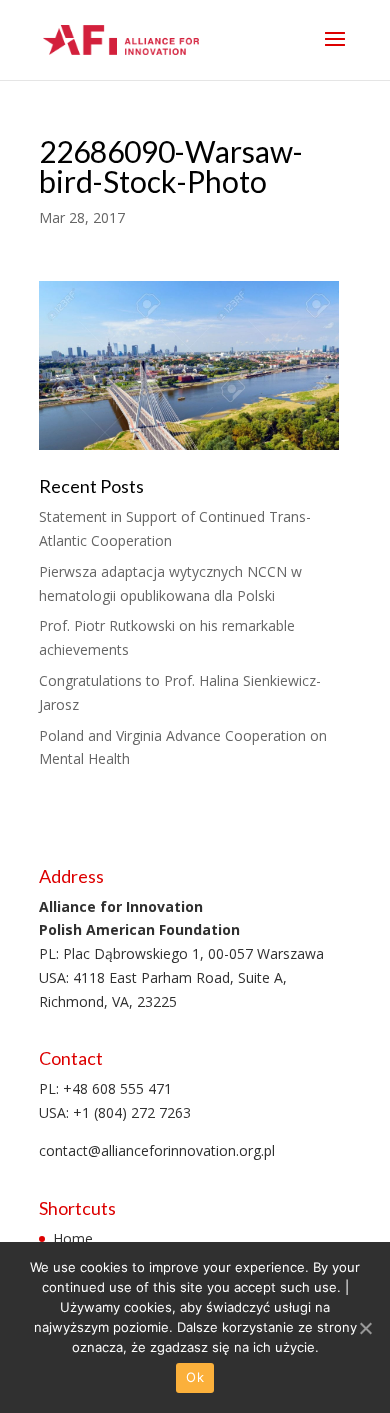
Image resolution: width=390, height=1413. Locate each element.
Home (73, 1238)
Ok (195, 1377)
